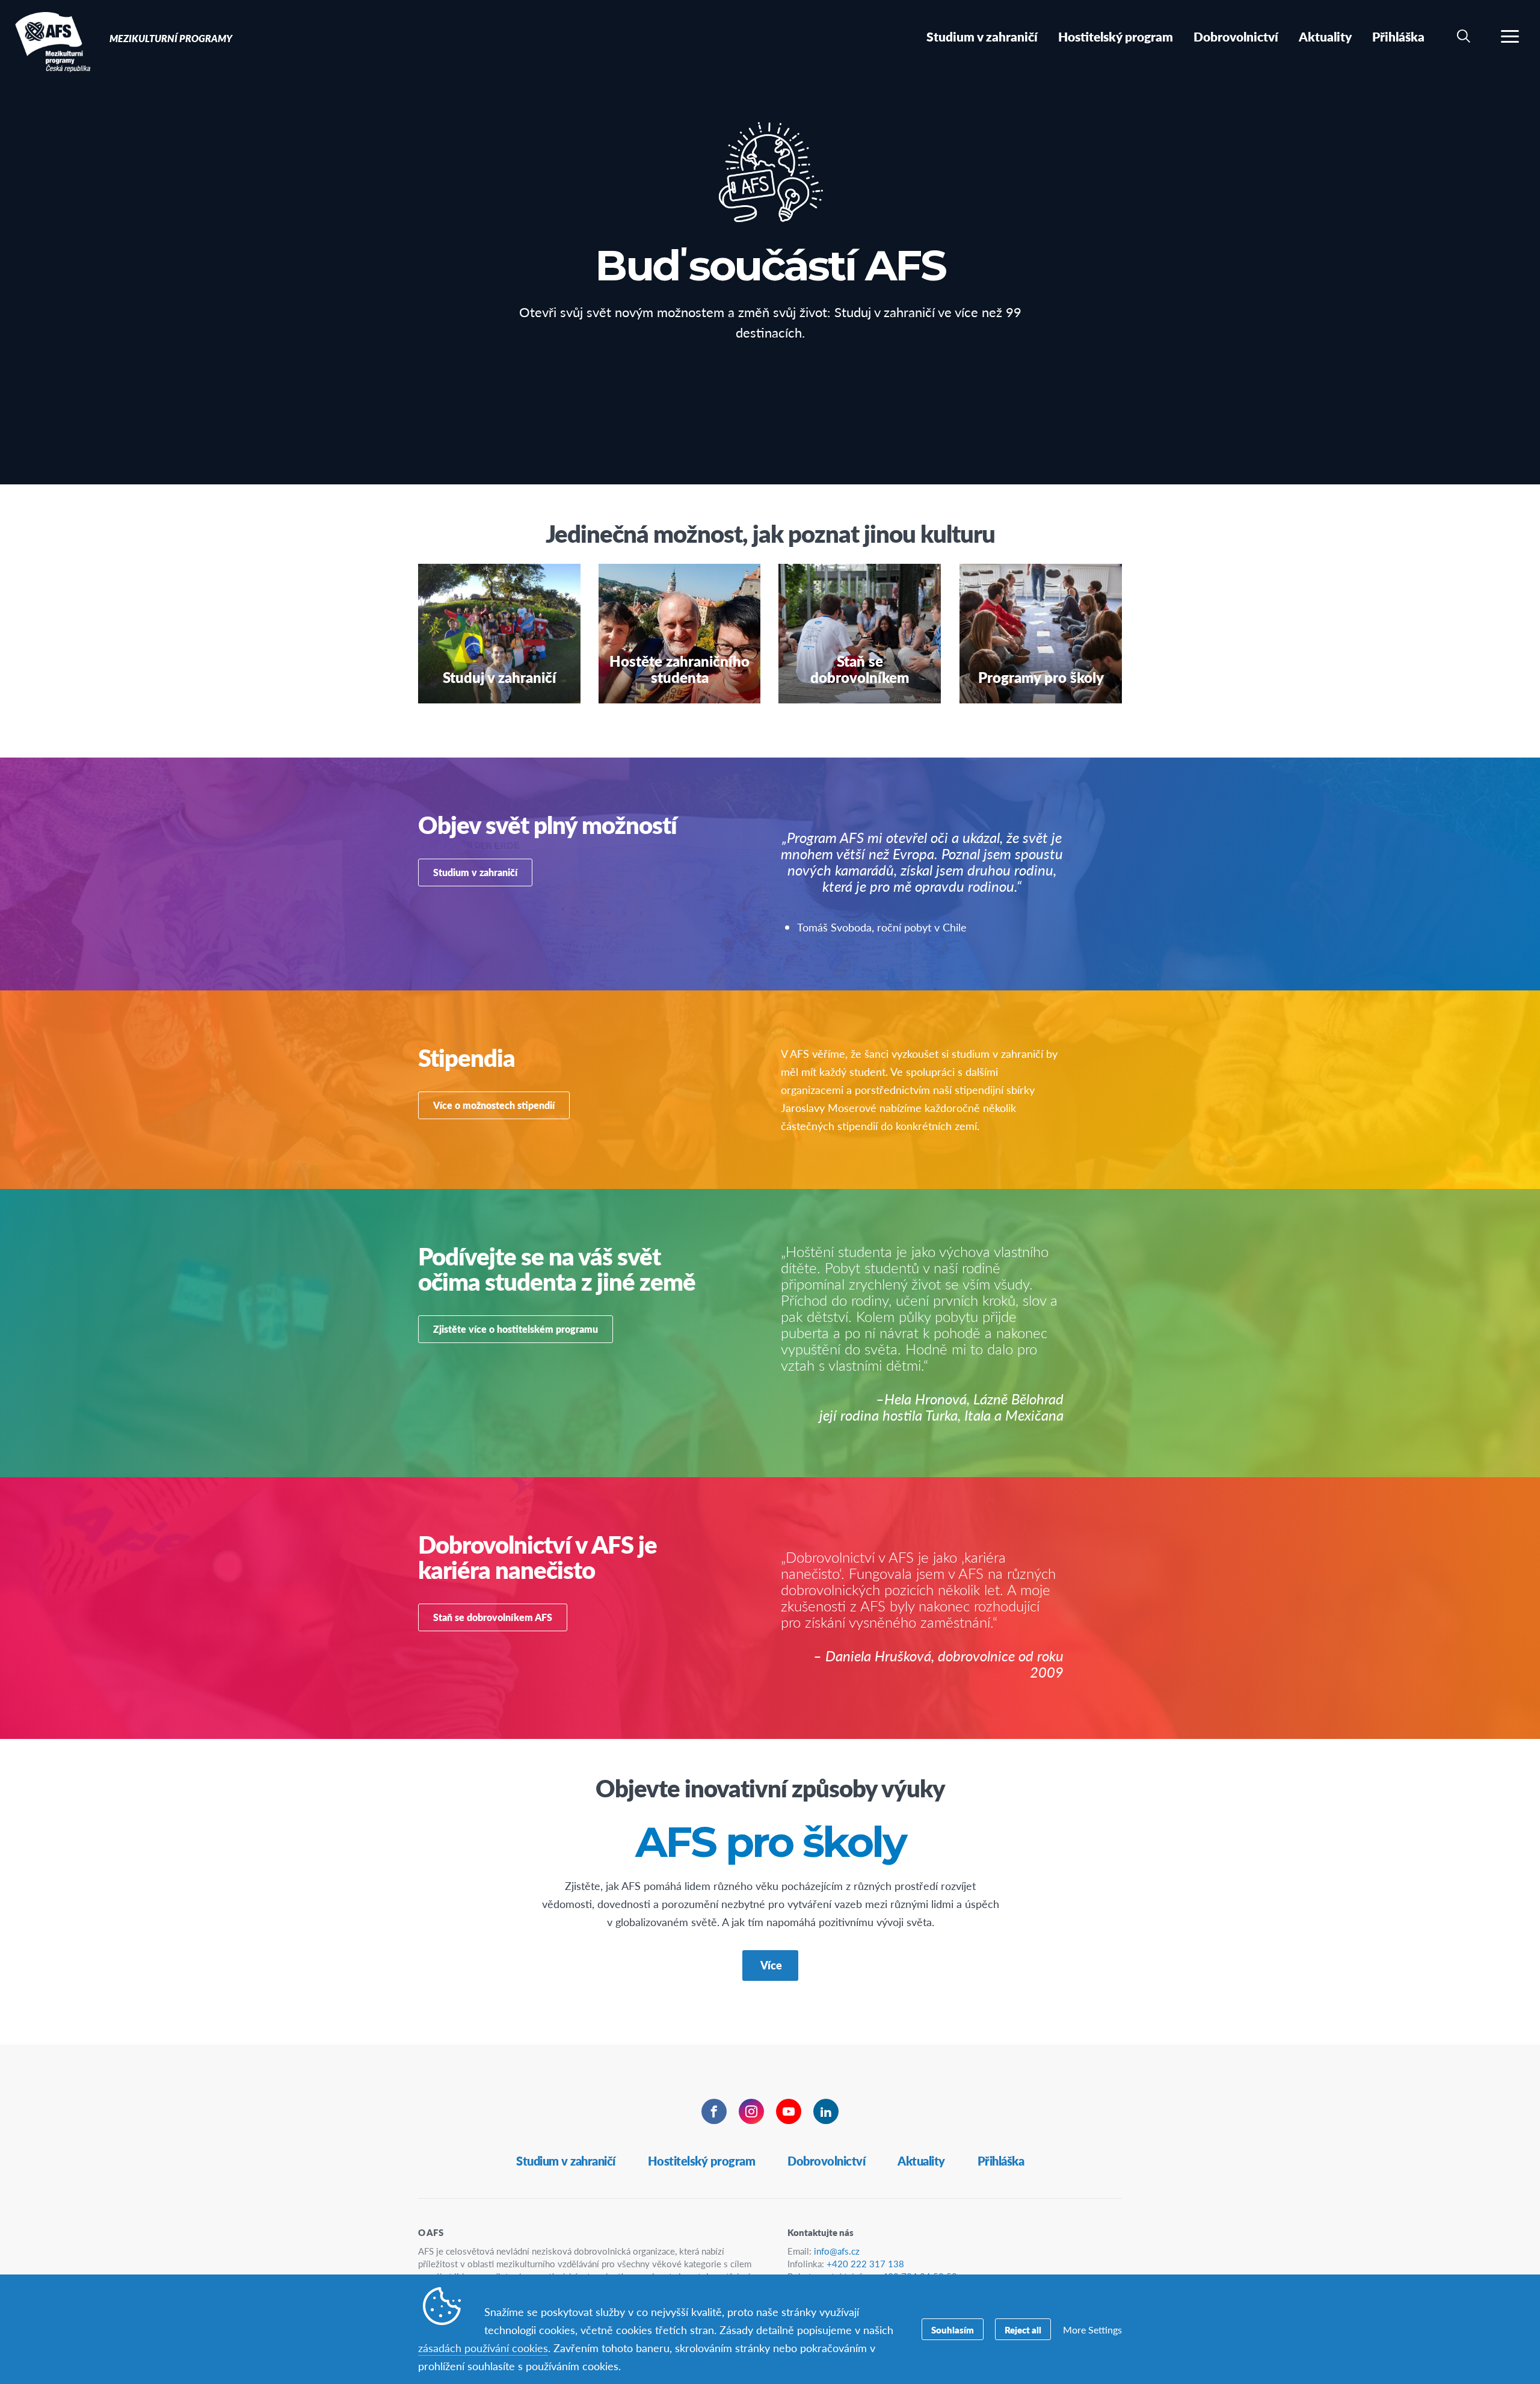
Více (770, 1965)
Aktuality (921, 2161)
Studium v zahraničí (475, 872)
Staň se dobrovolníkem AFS (493, 1617)
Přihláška (1001, 2161)
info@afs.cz (837, 2251)
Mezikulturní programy (53, 41)
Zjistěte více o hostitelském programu (516, 1329)
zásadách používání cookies (483, 2348)
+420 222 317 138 (865, 2263)
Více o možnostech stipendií (494, 1105)
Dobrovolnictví (826, 2161)
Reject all (1023, 2330)
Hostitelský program (702, 2161)
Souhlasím (953, 2330)
